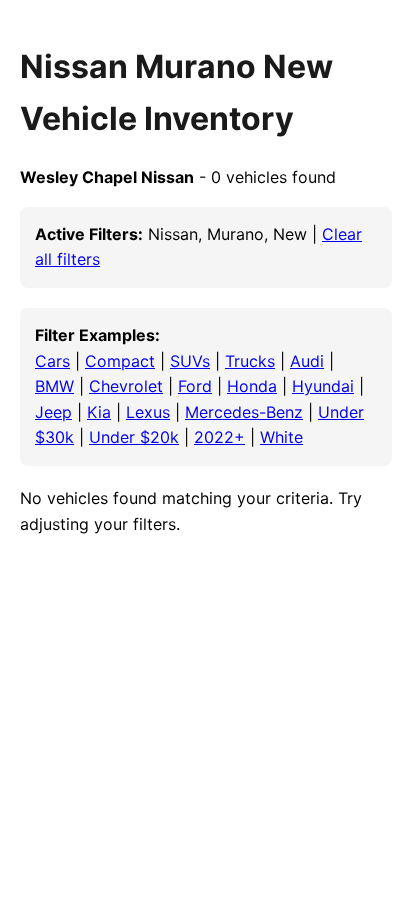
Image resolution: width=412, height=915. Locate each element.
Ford (195, 386)
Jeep (53, 412)
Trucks (250, 361)
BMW (54, 386)
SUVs (190, 361)
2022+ (219, 437)
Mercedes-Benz (244, 412)
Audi (307, 361)
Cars (52, 361)
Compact (120, 361)
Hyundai (323, 386)
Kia (99, 412)
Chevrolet (126, 386)
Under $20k (134, 437)
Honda (252, 386)
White (281, 437)
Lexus (148, 412)
